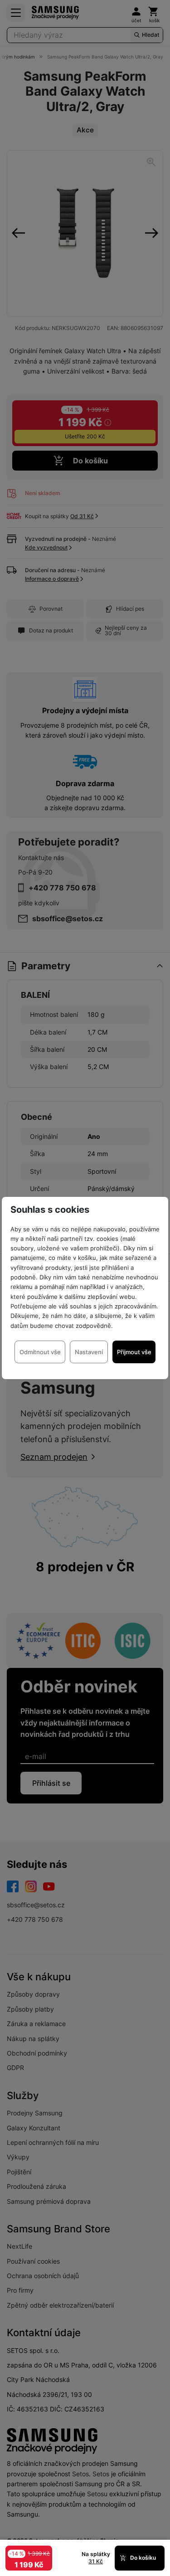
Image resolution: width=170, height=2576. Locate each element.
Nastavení (89, 1352)
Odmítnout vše (40, 1352)
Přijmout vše (134, 1352)
